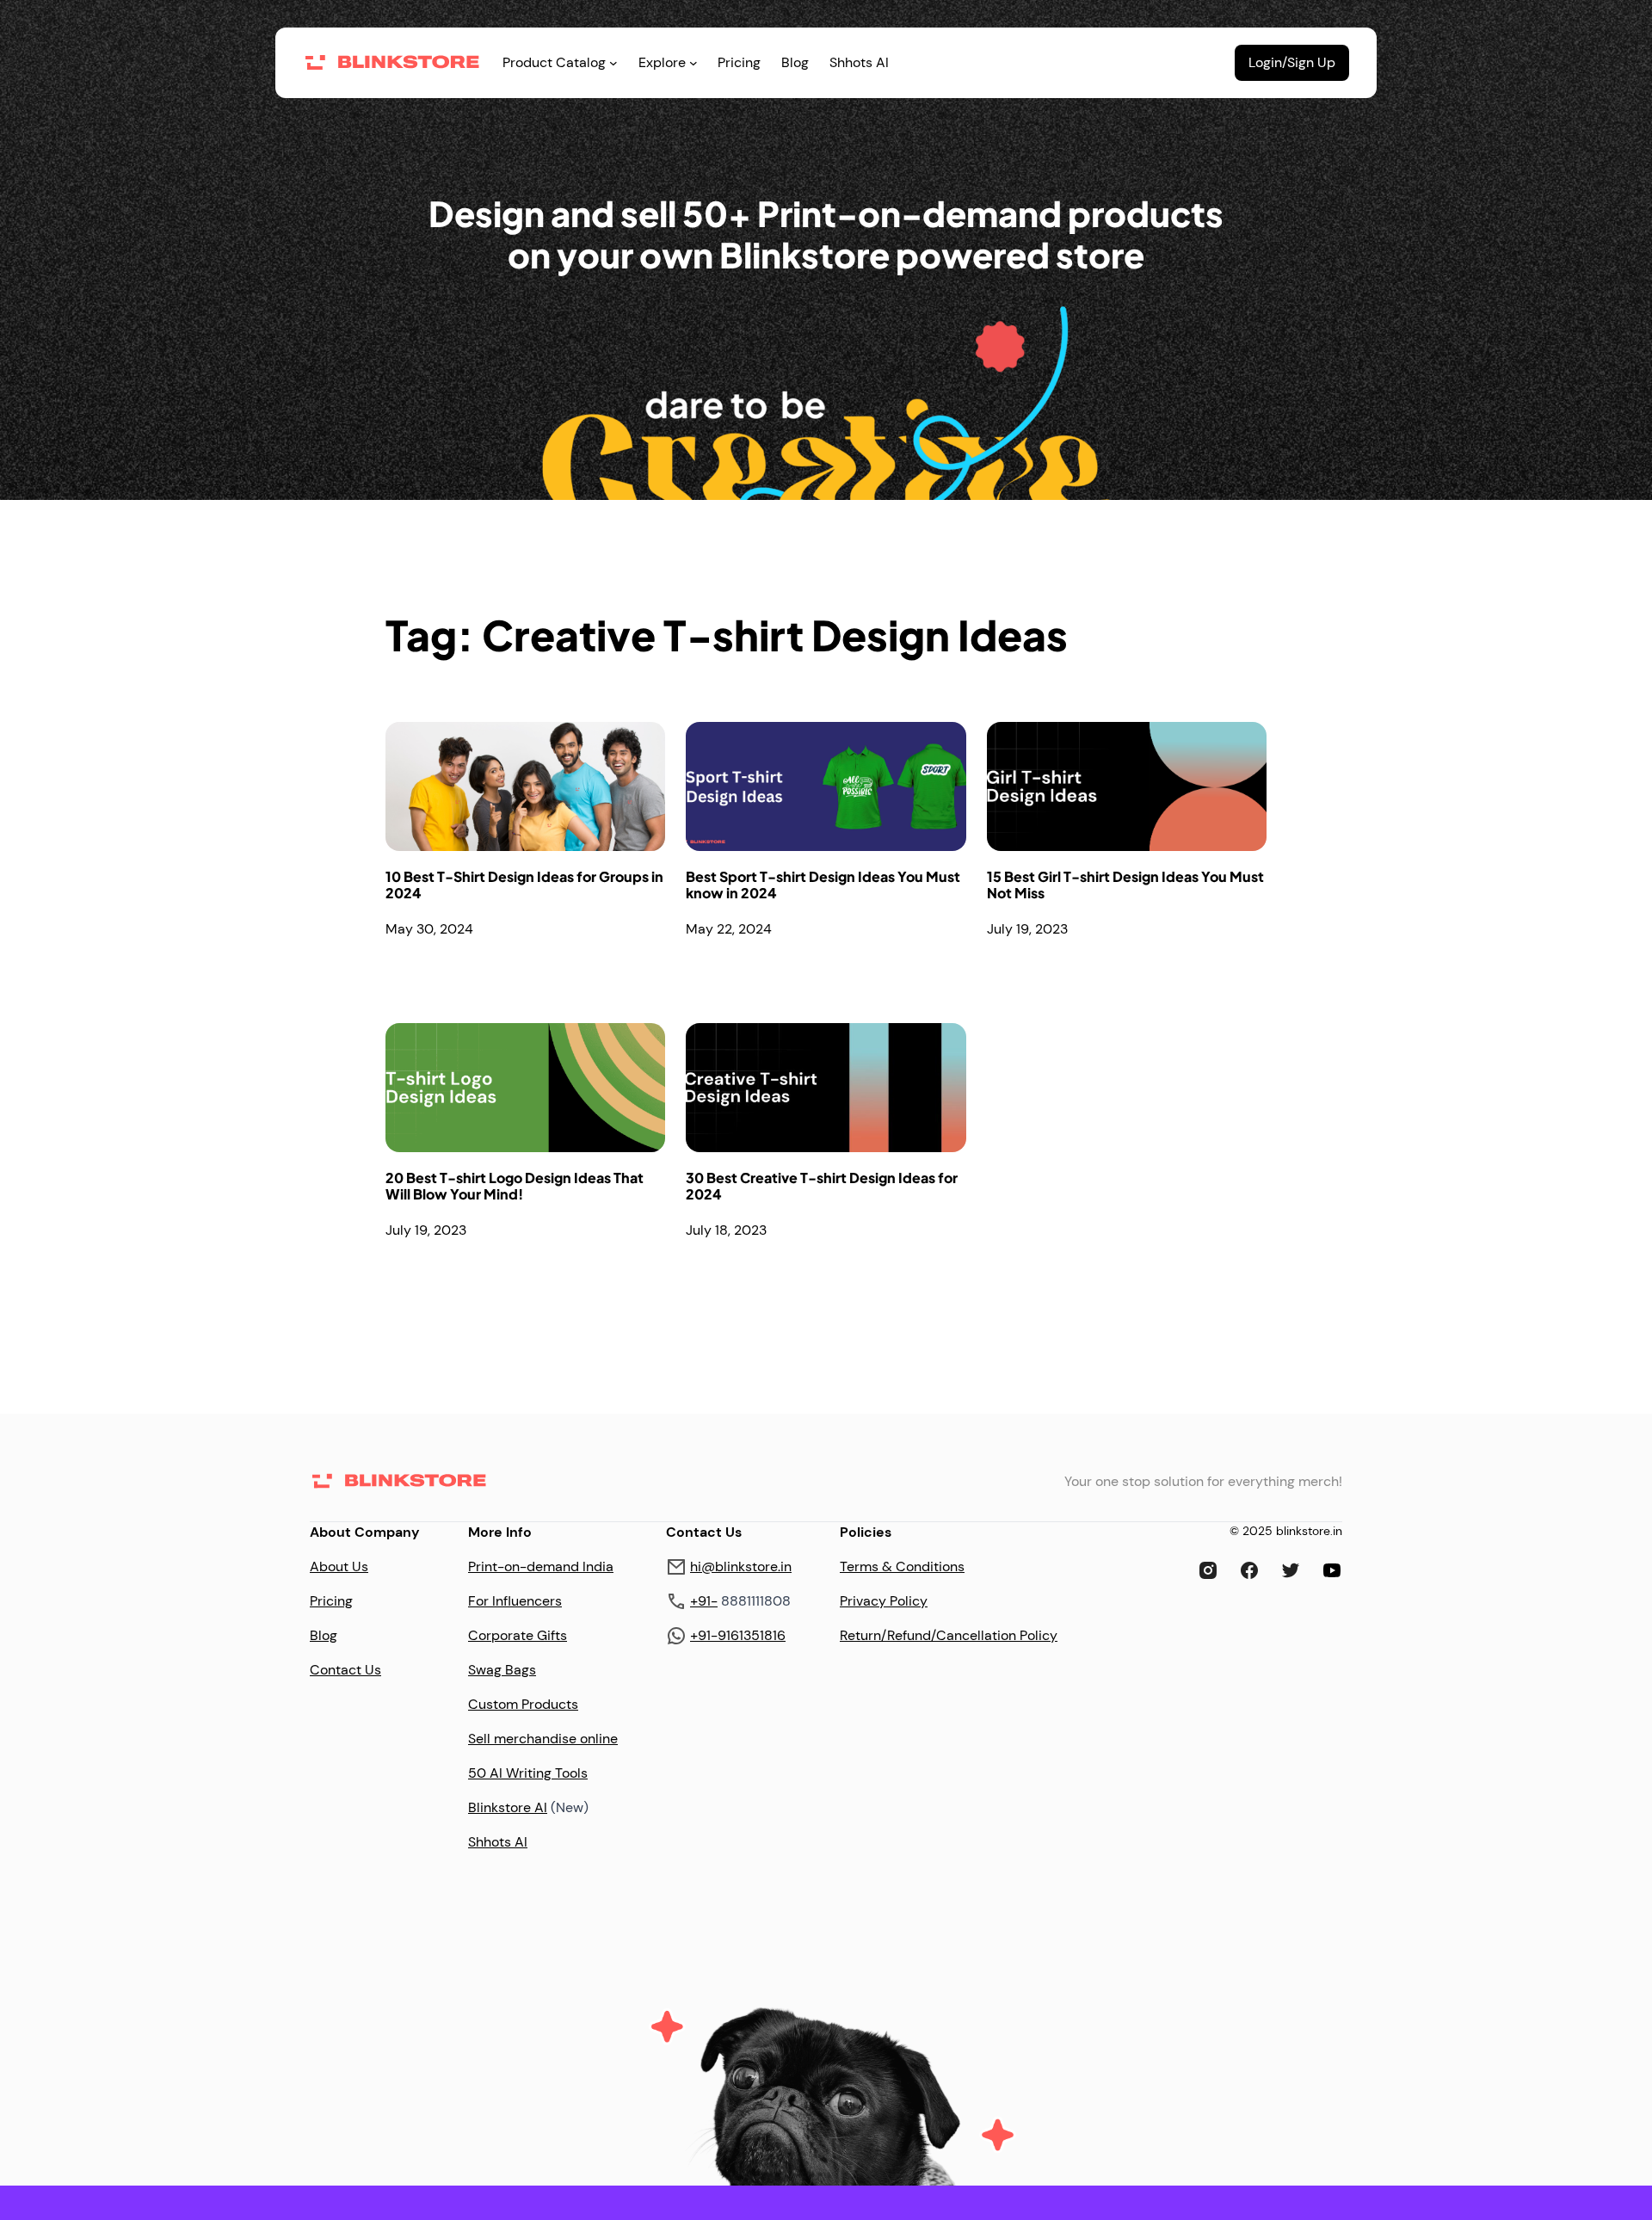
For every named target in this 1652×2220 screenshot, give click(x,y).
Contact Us (345, 1670)
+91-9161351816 (738, 1635)
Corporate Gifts (518, 1635)
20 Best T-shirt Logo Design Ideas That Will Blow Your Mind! (515, 1186)
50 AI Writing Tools (528, 1773)
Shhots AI (498, 1842)
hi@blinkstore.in (741, 1566)
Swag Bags (502, 1670)
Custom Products (523, 1704)
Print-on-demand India (541, 1566)
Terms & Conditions (902, 1566)
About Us (339, 1566)
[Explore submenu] (693, 63)
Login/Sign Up (1292, 62)
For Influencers (515, 1601)
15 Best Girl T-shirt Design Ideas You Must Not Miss (1125, 885)
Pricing (331, 1601)
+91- (704, 1601)
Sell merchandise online (543, 1739)
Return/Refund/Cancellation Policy (949, 1635)
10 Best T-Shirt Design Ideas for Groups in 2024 (524, 885)
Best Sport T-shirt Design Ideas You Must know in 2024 (823, 885)
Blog (324, 1635)
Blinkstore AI (508, 1807)
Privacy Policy (884, 1601)
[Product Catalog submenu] (613, 63)
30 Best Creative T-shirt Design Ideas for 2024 (822, 1186)
